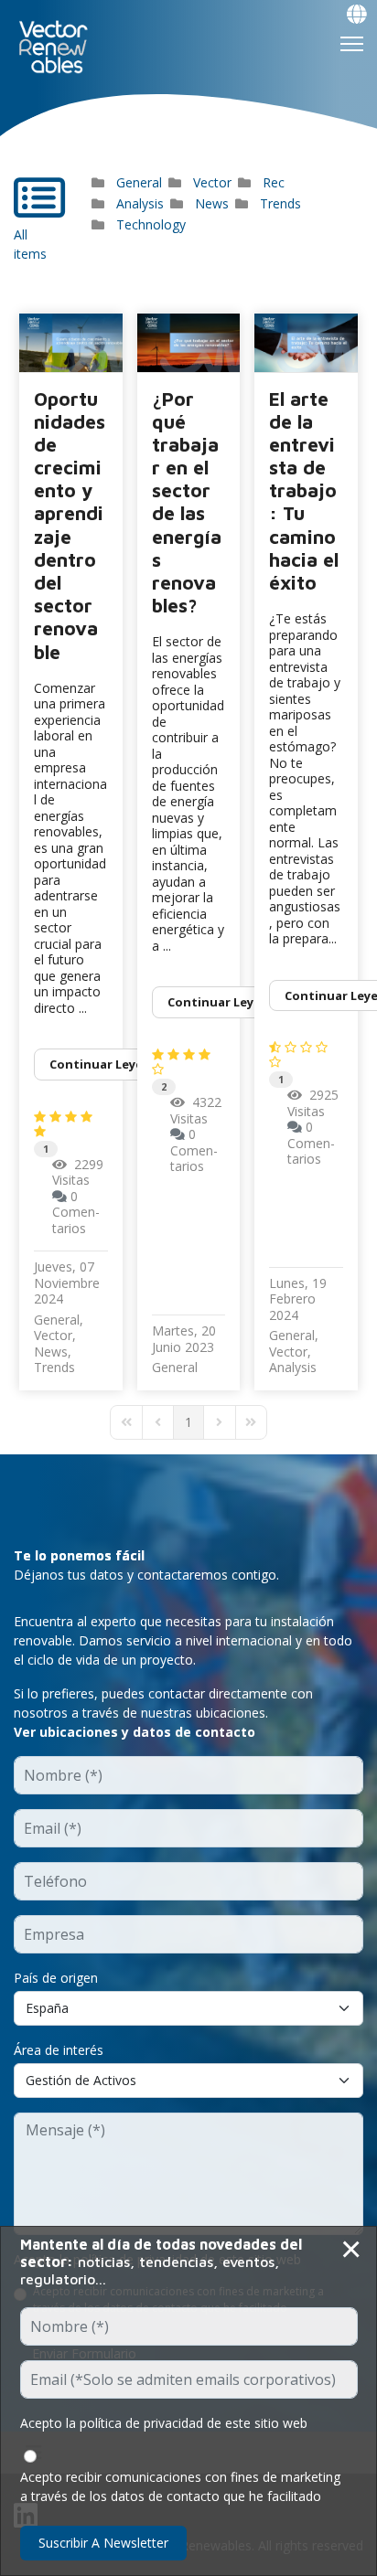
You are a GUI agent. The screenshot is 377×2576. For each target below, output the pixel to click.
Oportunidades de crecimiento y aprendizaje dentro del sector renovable (70, 525)
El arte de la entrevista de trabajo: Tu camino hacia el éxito (304, 491)
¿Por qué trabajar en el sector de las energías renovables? (187, 502)
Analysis (140, 203)
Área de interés (59, 2050)
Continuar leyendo (108, 1064)
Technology (151, 224)
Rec (274, 182)
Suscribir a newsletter (103, 2543)
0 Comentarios (76, 1212)
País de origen (56, 1978)
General (139, 182)
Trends (280, 203)
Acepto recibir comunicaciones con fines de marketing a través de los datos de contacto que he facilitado (180, 2486)
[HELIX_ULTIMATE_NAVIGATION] (352, 44)
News (212, 203)
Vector (212, 182)
